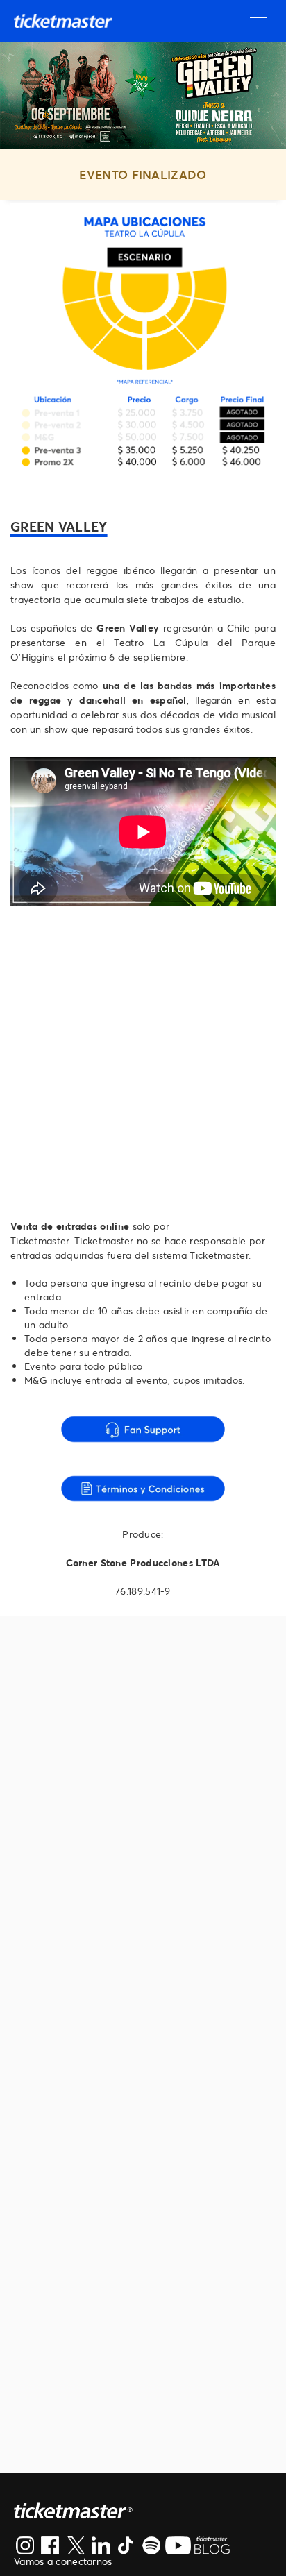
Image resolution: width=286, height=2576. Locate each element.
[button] (258, 21)
